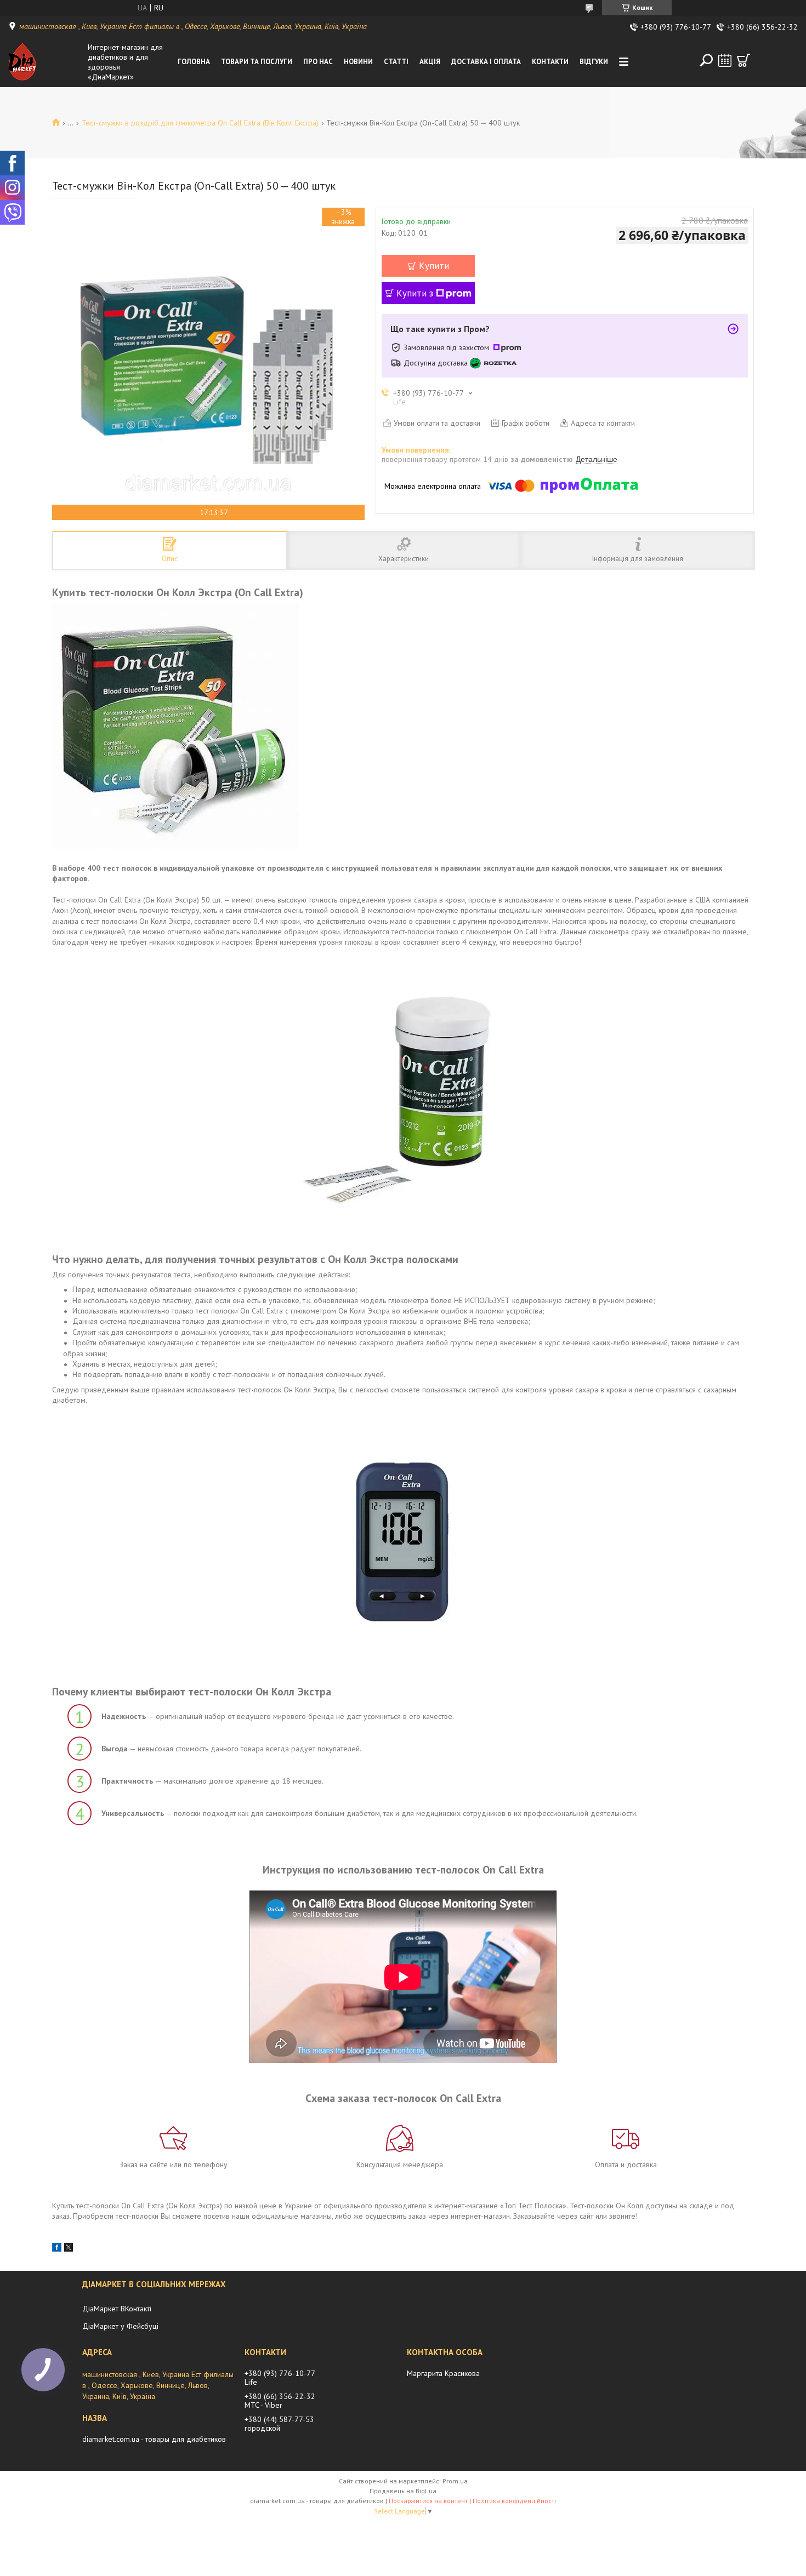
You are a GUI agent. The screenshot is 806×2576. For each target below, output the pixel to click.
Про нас (318, 62)
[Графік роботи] (725, 60)
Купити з (415, 293)
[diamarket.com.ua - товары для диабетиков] (45, 62)
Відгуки (594, 62)
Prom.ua (455, 2481)
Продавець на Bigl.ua (403, 2491)
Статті (396, 62)
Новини (358, 62)
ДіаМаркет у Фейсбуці (120, 2326)
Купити (434, 266)
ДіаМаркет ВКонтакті (117, 2309)
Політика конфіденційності (514, 2501)
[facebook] (57, 2249)
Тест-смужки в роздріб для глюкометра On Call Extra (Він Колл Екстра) (200, 123)
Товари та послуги (257, 62)
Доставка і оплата (486, 62)
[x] (69, 2249)
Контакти (550, 62)
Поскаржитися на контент (428, 2501)
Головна (194, 62)
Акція (430, 62)
